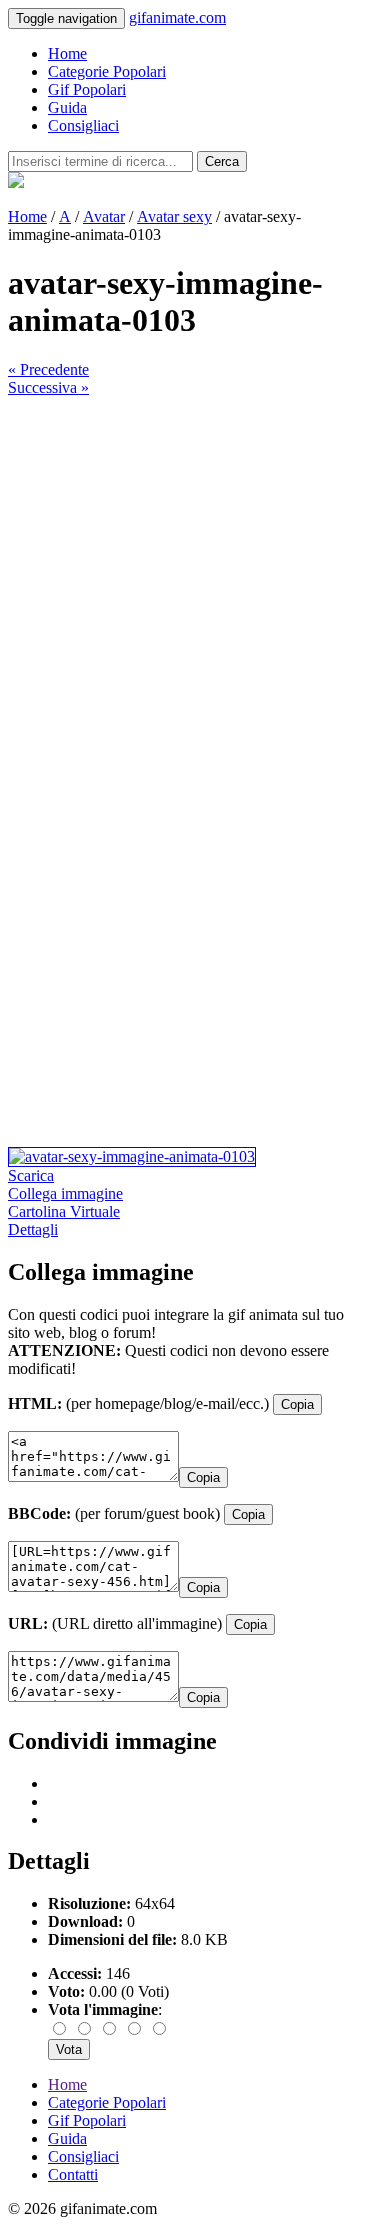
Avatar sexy (174, 216)
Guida (67, 107)
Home (67, 53)
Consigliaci (83, 125)
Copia (297, 1404)
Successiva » (48, 387)
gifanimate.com (177, 17)
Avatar (104, 216)
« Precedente (48, 369)
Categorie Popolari (107, 71)
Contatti (73, 2174)
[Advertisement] (187, 584)
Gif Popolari (87, 89)
